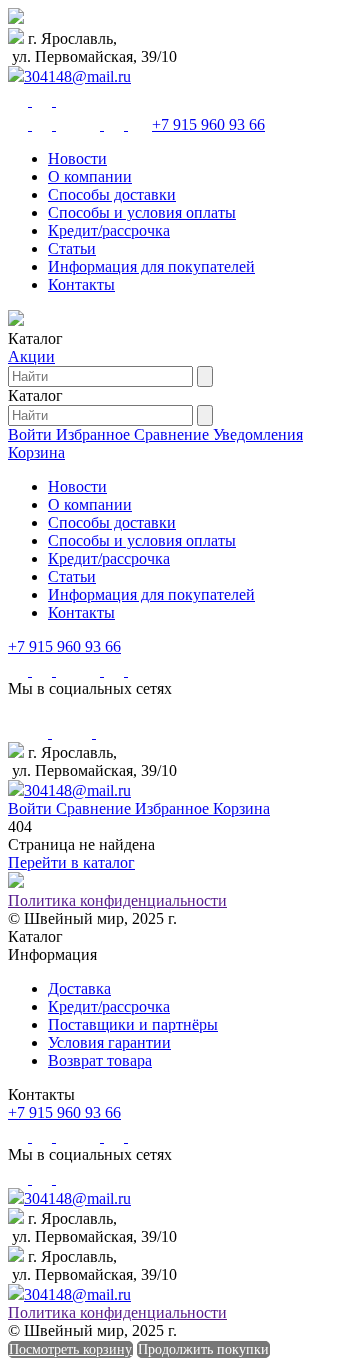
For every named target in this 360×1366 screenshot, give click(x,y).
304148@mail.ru (77, 76)
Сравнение (173, 434)
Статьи (72, 248)
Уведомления (258, 434)
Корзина (36, 452)
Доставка (79, 988)
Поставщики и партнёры (133, 1024)
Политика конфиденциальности (117, 900)
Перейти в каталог (71, 862)
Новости (77, 158)
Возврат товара (100, 1060)
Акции (31, 356)
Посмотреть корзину (70, 1349)
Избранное (95, 434)
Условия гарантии (109, 1042)
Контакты (81, 284)
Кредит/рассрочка (109, 230)
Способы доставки (112, 194)
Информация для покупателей (151, 266)
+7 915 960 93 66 (208, 124)
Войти (32, 434)
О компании (90, 176)
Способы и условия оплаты (142, 212)
